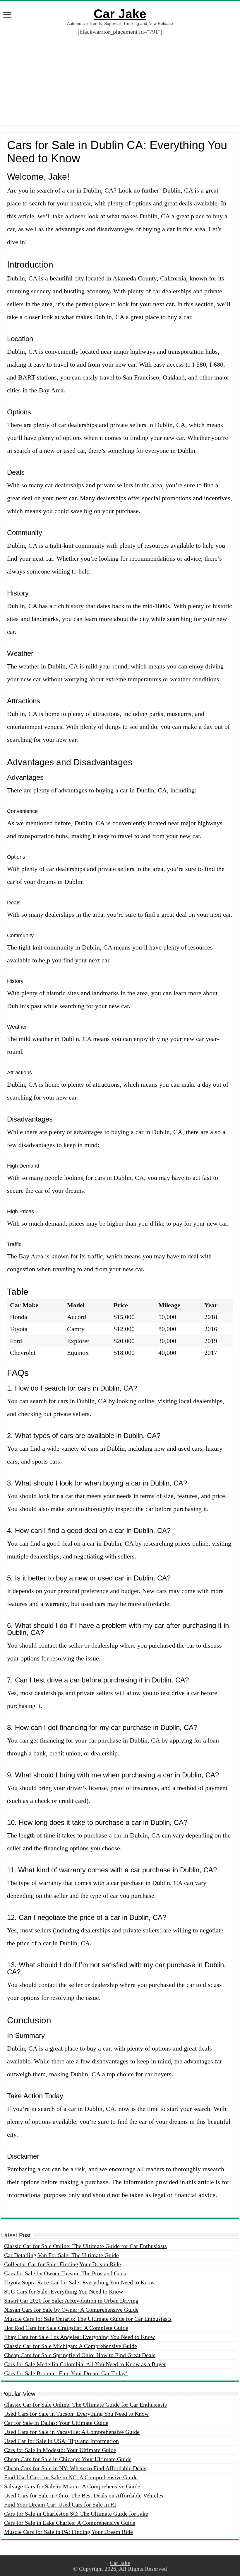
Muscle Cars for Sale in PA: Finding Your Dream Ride (68, 2532)
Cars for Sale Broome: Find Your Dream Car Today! (66, 2373)
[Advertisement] (120, 76)
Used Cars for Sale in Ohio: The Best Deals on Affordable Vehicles (84, 2495)
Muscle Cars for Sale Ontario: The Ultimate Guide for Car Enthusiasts (88, 2319)
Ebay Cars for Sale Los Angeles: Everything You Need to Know (79, 2337)
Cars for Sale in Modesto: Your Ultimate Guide (60, 2450)
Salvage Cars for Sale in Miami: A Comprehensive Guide (72, 2486)
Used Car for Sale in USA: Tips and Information (61, 2441)
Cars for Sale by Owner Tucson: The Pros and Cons (65, 2273)
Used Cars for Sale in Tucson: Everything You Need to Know (76, 2414)
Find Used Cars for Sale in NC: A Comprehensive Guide (71, 2477)
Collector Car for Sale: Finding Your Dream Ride (62, 2264)
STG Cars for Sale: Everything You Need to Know (64, 2291)
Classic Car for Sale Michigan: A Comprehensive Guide (71, 2346)
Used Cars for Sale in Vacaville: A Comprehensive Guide (72, 2432)
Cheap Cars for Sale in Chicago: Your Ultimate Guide (68, 2459)
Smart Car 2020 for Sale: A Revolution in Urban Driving (71, 2301)
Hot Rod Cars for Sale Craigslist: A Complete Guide (66, 2328)
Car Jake (120, 14)
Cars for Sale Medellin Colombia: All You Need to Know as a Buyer (85, 2364)
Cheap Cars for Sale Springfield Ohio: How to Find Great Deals (80, 2355)
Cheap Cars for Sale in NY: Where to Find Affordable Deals (75, 2468)
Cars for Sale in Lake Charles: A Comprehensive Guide (70, 2523)
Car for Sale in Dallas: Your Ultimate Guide (56, 2423)
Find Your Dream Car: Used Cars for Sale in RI (60, 2504)
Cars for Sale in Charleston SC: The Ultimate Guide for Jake (76, 2514)
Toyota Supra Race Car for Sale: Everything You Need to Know (79, 2282)
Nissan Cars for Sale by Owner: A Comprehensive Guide (71, 2310)
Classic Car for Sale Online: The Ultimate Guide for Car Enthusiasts (85, 2246)
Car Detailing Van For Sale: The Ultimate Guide (61, 2255)
